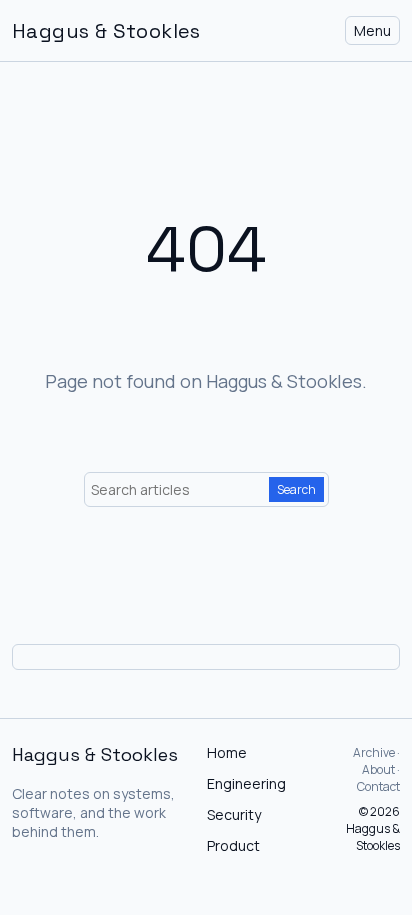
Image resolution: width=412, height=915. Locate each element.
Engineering (246, 783)
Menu (372, 30)
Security (234, 814)
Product (233, 845)
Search (296, 489)
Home (227, 752)
